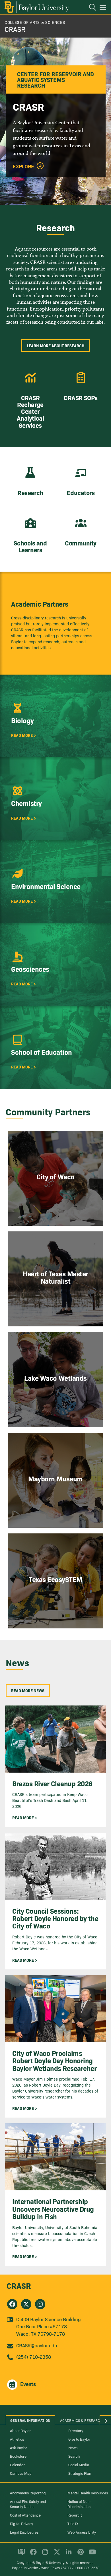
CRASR (15, 29)
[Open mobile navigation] (104, 8)
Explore (23, 166)
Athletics (17, 2439)
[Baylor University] (36, 7)
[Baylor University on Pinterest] (80, 2554)
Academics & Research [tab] (81, 2420)
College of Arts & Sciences (35, 22)
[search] (90, 8)
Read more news (28, 1690)
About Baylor (20, 2430)
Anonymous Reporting (28, 2493)
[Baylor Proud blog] (20, 2554)
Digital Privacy (21, 2523)
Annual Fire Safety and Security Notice (28, 2504)
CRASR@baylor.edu (37, 2345)
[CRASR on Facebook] (12, 2304)
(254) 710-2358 (34, 2357)
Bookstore (18, 2456)
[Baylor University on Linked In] (68, 2554)
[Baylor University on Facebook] (32, 2554)
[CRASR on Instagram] (40, 2304)
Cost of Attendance (25, 2515)
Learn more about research (56, 346)
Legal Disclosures (24, 2532)
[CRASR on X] (26, 2304)
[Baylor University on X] (56, 2554)
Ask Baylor (18, 2447)
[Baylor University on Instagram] (44, 2554)
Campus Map (21, 2473)
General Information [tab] (30, 2420)
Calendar (17, 2465)
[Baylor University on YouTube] (91, 2554)
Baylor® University (50, 2562)
